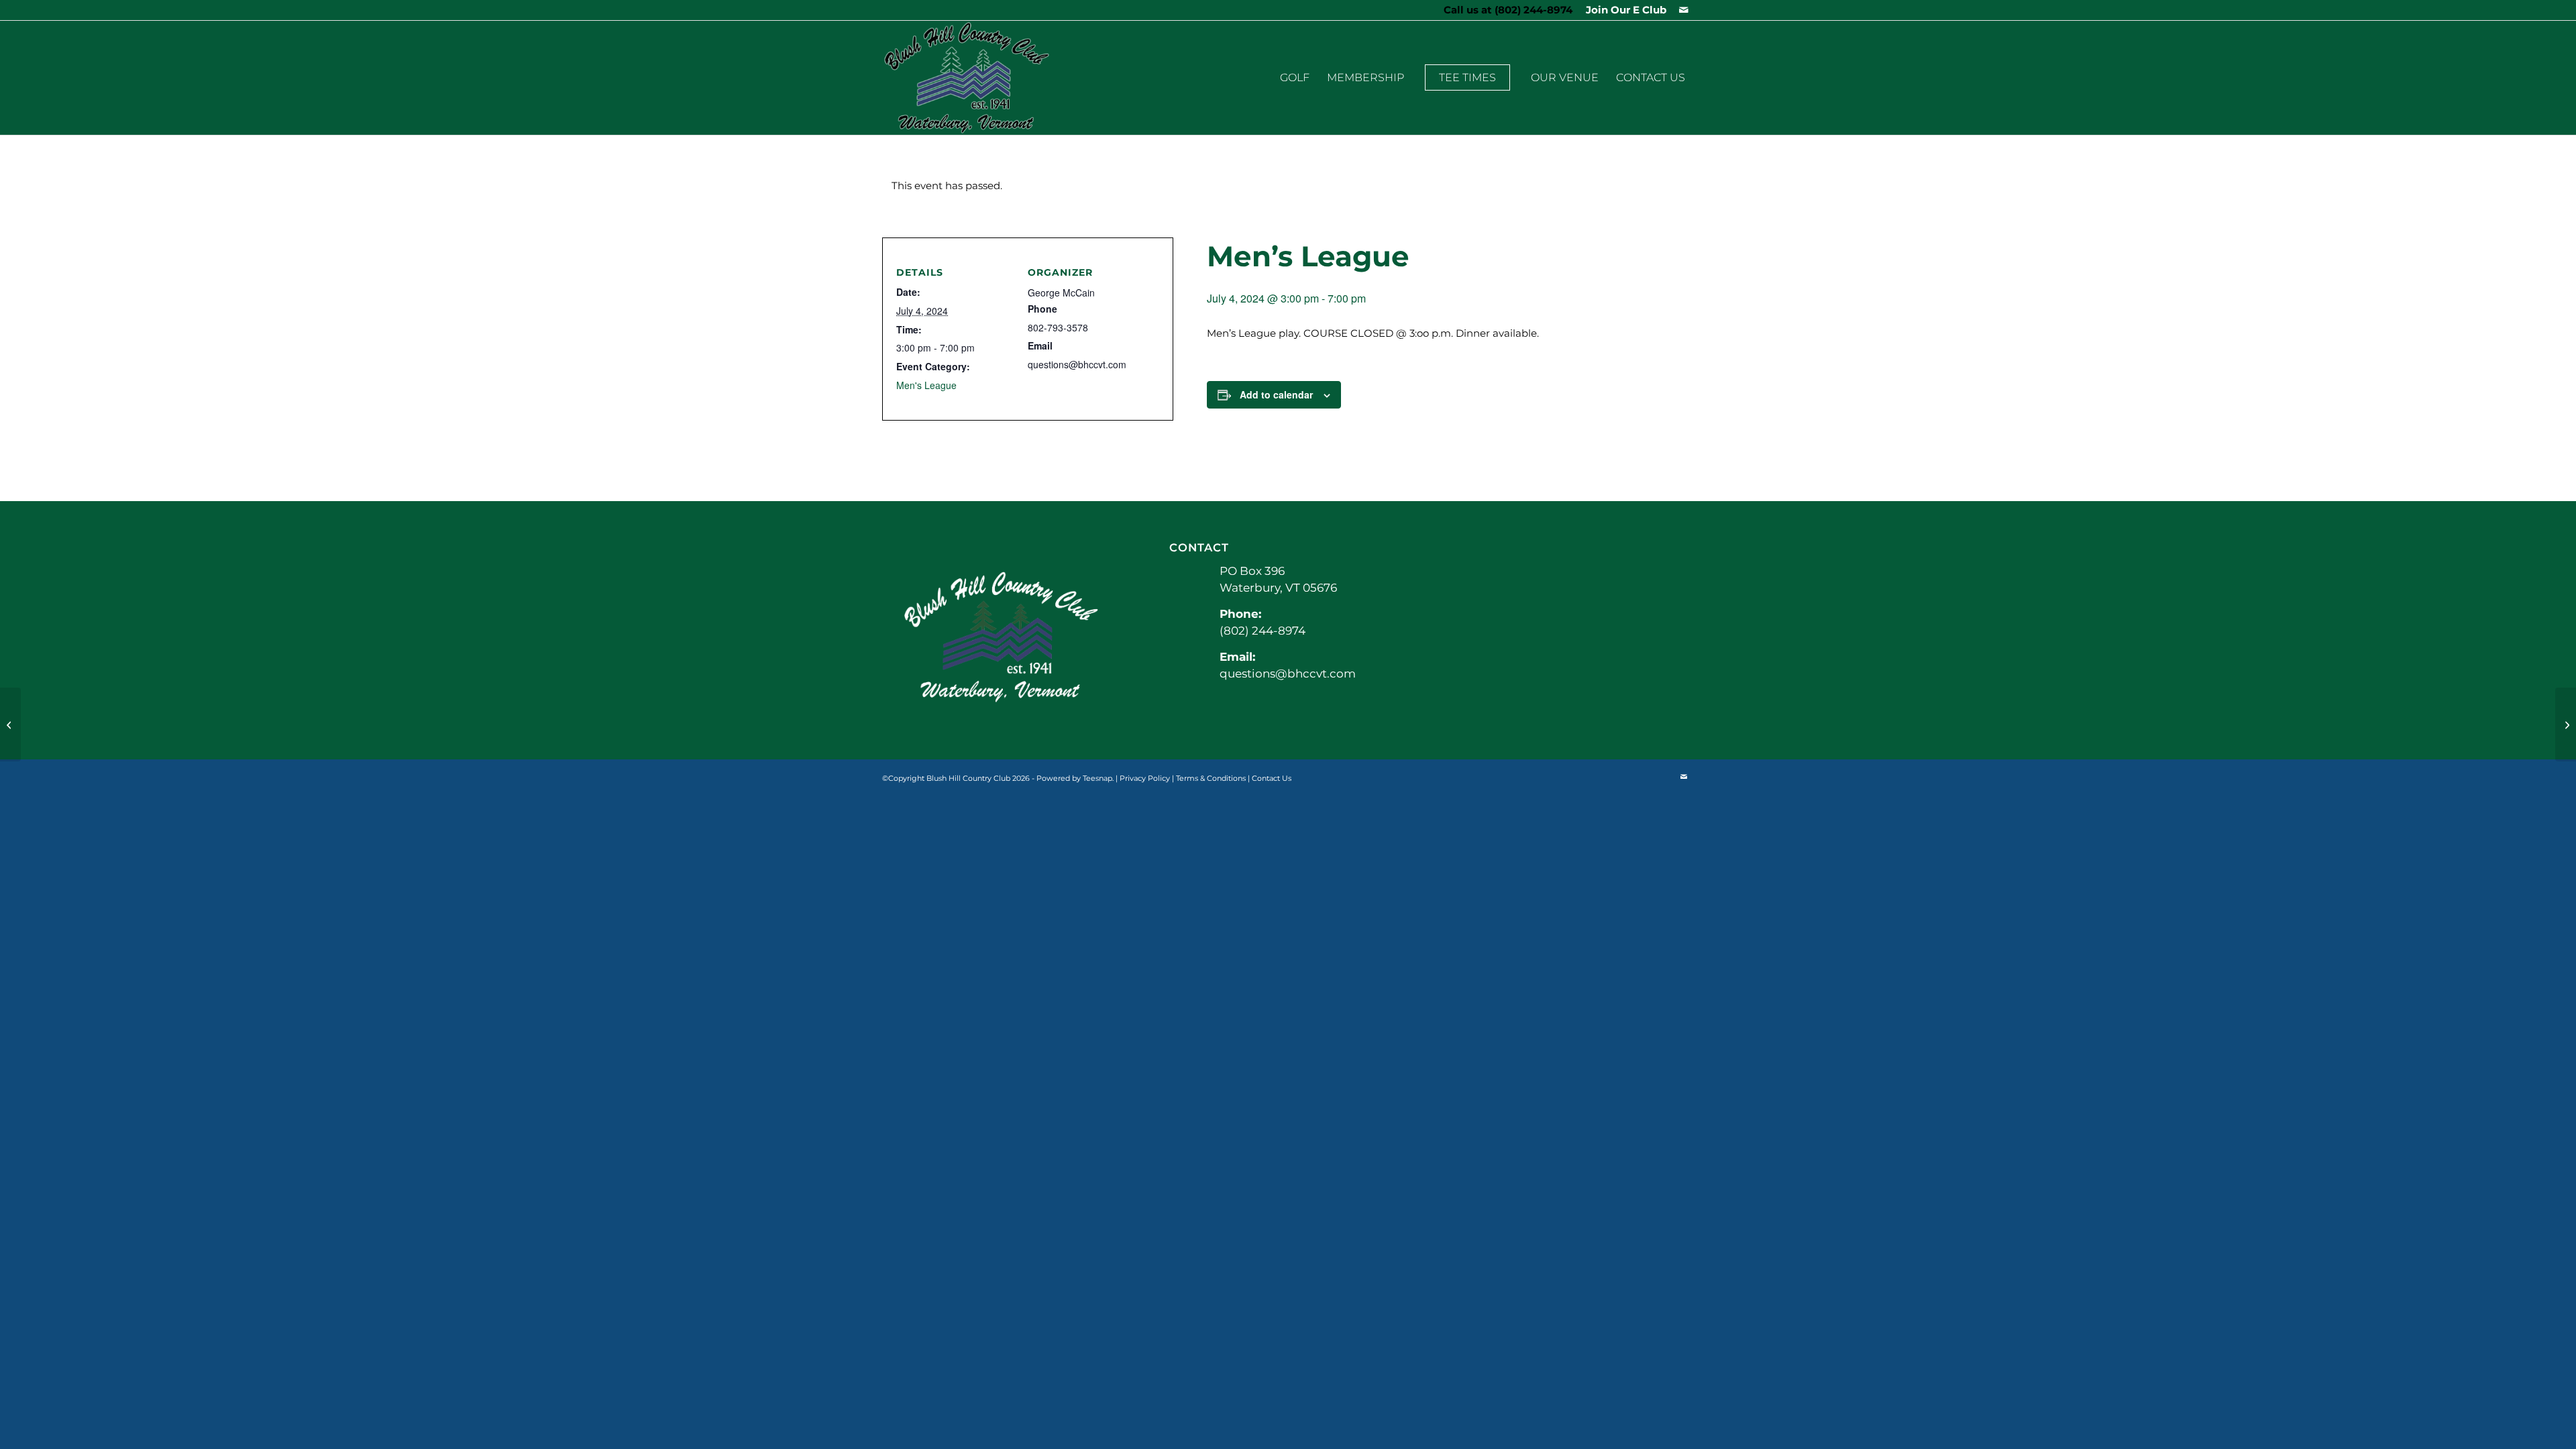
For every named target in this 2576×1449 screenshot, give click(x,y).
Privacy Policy (1145, 778)
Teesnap (1097, 778)
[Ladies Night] (10, 724)
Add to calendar (1276, 394)
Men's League (926, 385)
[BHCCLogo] (967, 78)
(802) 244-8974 (1534, 10)
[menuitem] (1623, 10)
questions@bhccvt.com (1288, 674)
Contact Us (1272, 778)
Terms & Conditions (1211, 778)
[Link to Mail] (1684, 10)
